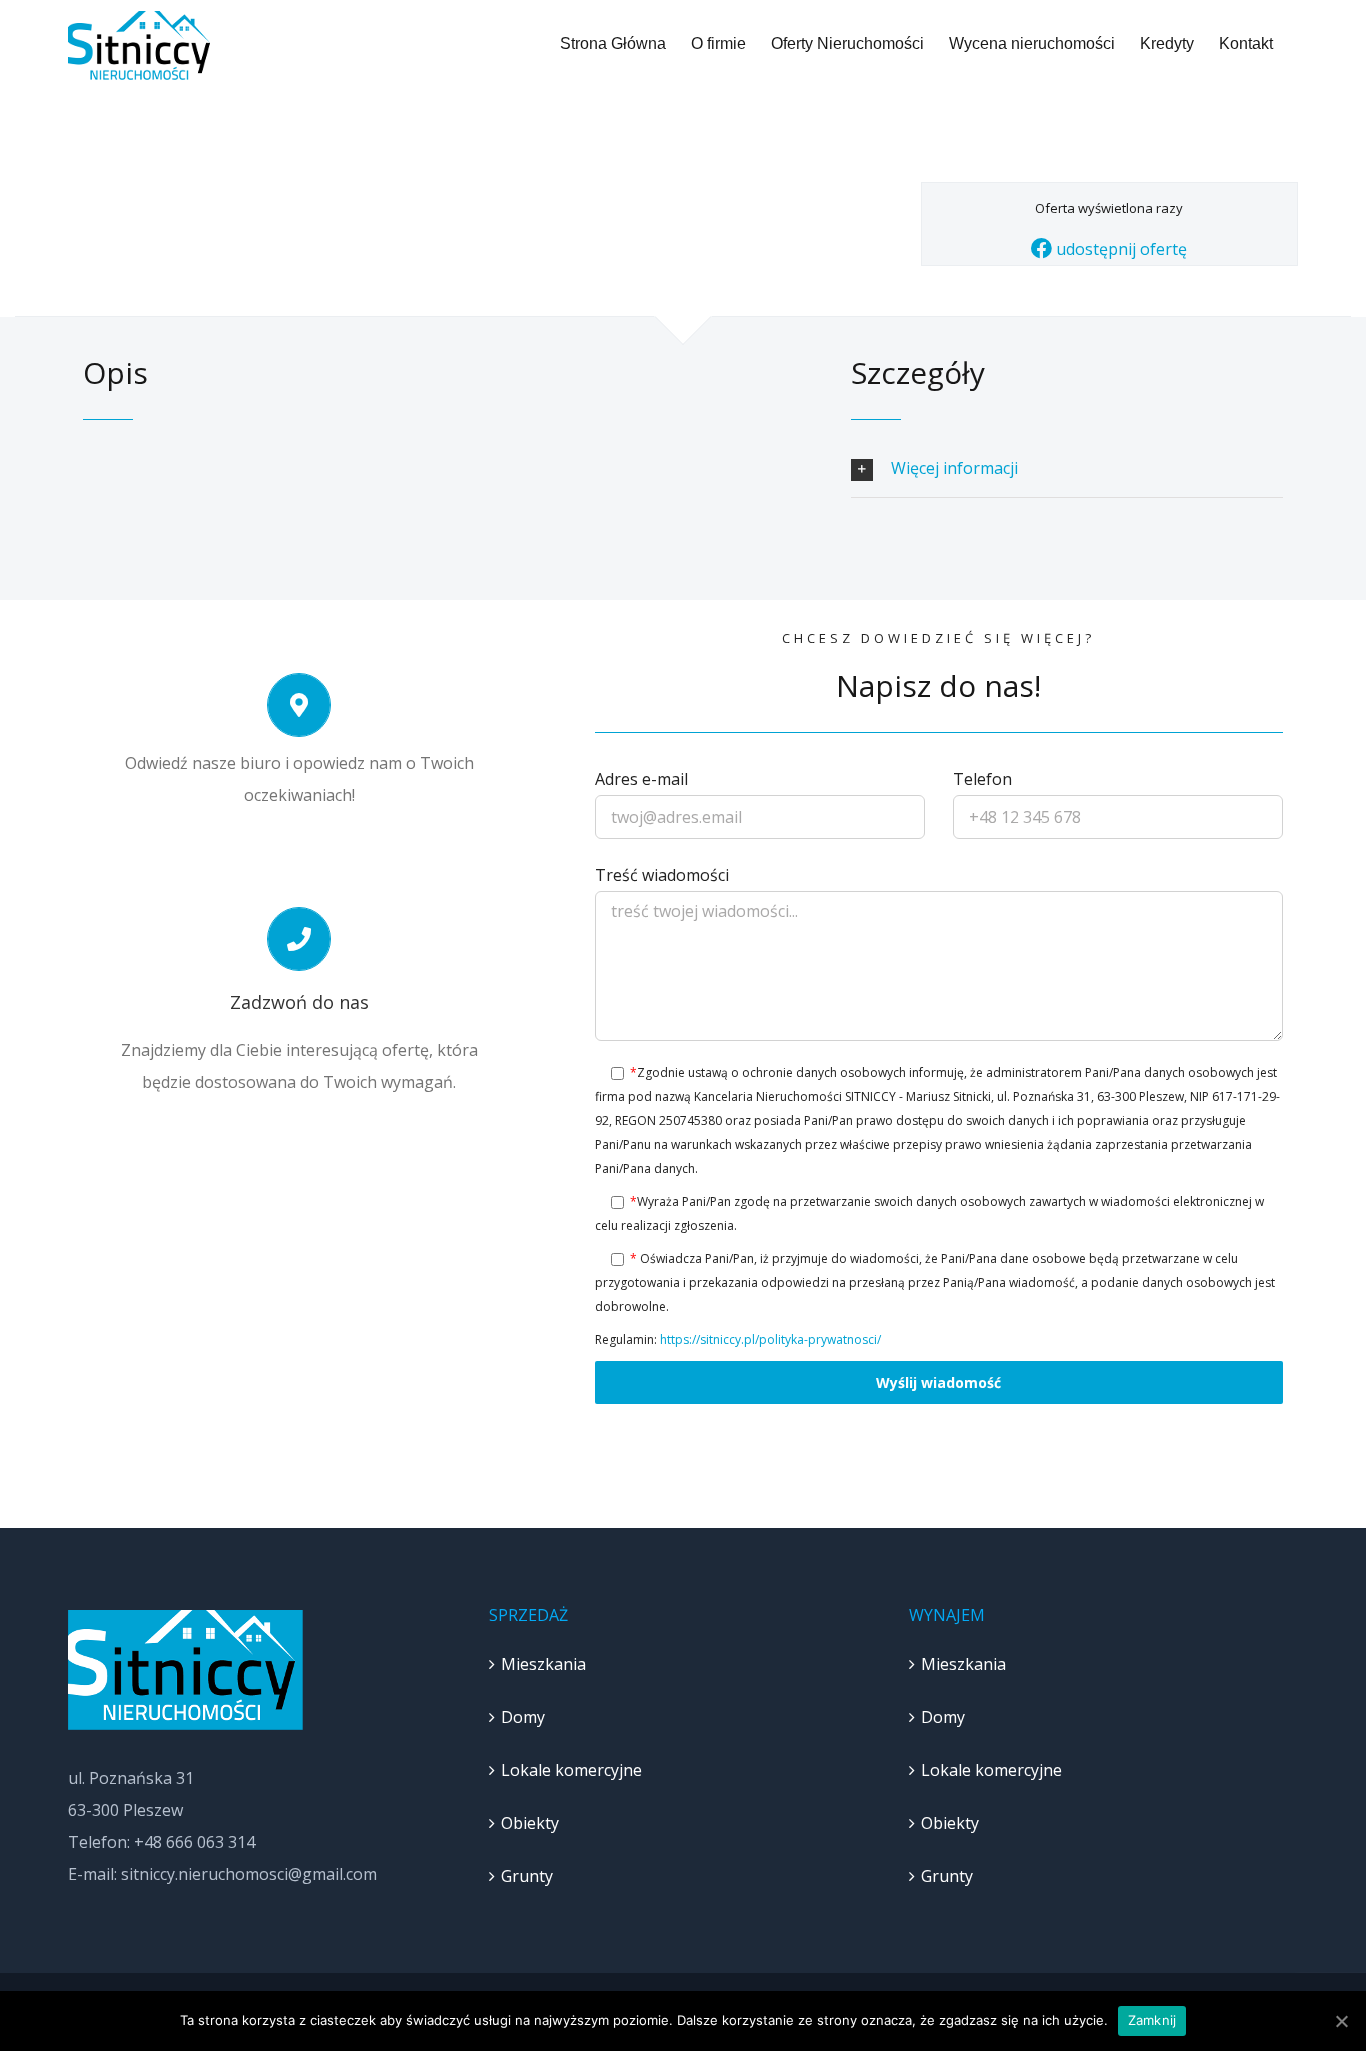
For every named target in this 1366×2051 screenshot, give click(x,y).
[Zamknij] (1341, 2021)
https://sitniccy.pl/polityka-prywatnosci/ (770, 1339)
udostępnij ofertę (1119, 249)
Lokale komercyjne (571, 1770)
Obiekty (530, 1823)
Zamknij (1152, 2020)
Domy (523, 1717)
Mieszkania (543, 1664)
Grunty (527, 1876)
